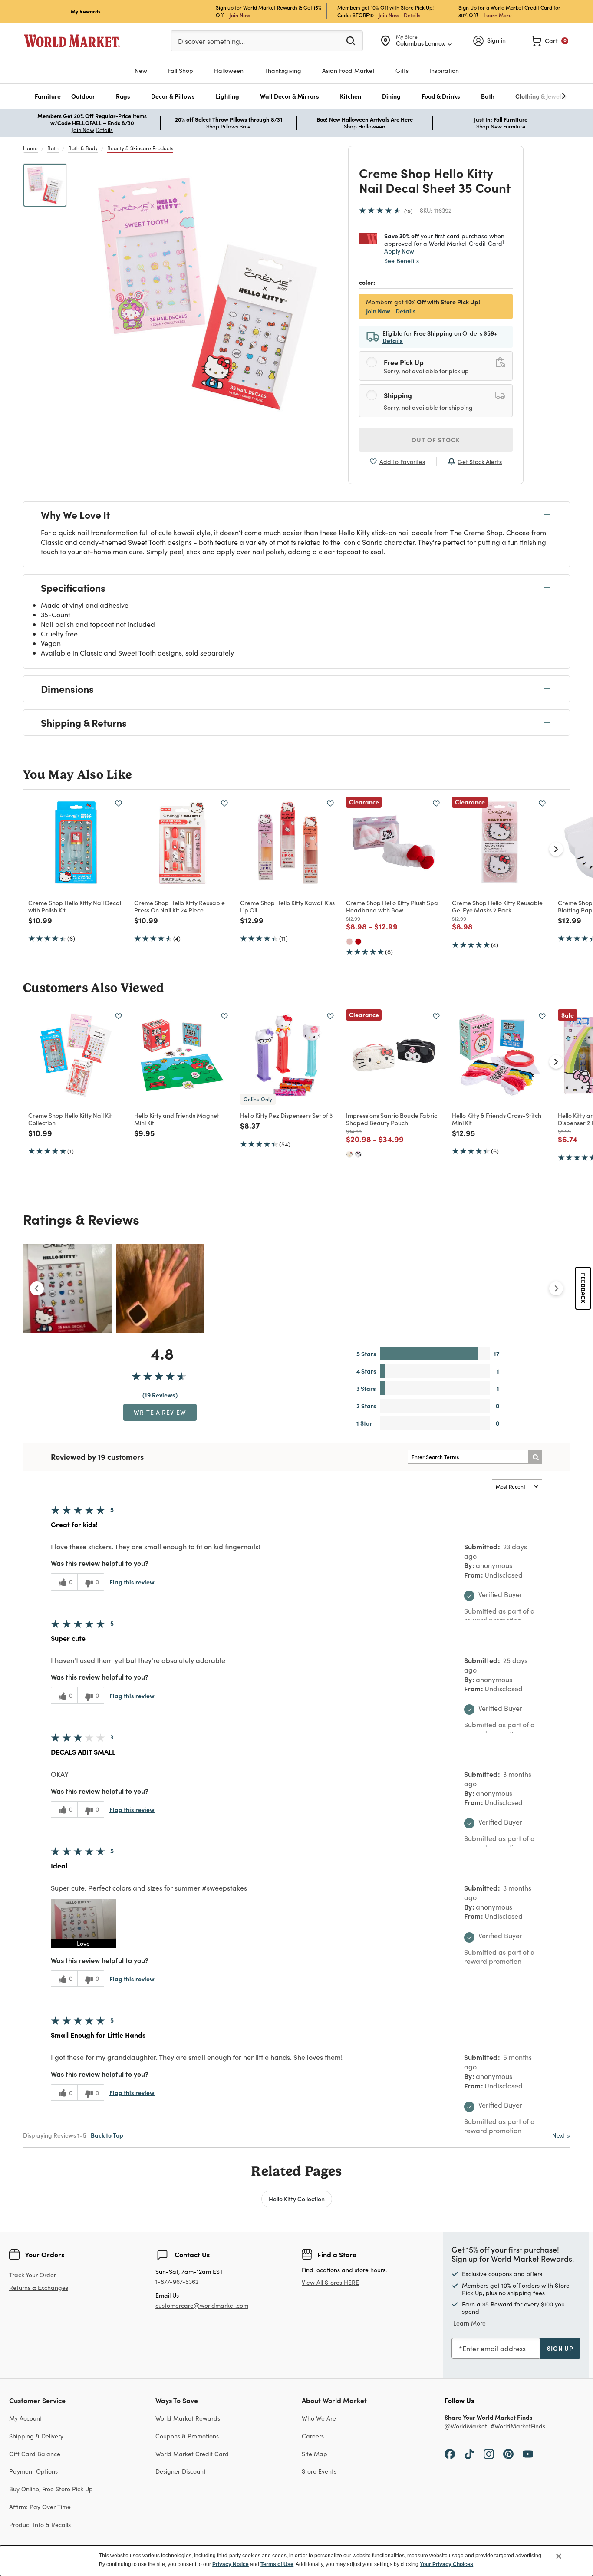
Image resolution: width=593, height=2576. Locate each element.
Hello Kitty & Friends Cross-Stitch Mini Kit (497, 1119)
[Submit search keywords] (351, 40)
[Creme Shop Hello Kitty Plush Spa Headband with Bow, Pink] (349, 942)
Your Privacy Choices (446, 2564)
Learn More (498, 15)
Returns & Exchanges (39, 2288)
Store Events (319, 2471)
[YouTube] (528, 2454)
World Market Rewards (188, 2418)
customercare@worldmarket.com (202, 2305)
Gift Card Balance (35, 2454)
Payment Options (33, 2471)
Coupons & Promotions (187, 2436)
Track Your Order (33, 2275)
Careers (313, 2436)
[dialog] (296, 2561)
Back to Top (107, 2135)
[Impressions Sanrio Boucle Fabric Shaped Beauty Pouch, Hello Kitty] (349, 1154)
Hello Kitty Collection (297, 2199)
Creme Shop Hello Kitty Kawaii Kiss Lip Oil (287, 906)
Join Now (240, 15)
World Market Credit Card (192, 2454)
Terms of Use (277, 2564)
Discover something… (211, 41)
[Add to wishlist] (119, 804)
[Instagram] (489, 2454)
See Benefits (402, 261)
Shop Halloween (364, 126)
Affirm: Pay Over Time (40, 2507)
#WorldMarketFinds (518, 2426)
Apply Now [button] (399, 251)
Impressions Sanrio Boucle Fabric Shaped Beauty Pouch (392, 1119)
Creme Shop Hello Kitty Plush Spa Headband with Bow (392, 906)
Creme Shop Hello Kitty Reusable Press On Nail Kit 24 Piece (180, 906)
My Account (26, 2418)
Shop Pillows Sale (228, 126)
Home (30, 148)
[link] (550, 41)
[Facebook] (450, 2454)
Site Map (315, 2454)
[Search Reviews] (535, 1457)
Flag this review (132, 1582)
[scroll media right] (556, 1288)
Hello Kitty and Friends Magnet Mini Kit (177, 1119)
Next (561, 2135)
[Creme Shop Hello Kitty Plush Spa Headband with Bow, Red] (358, 942)
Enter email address (494, 2348)
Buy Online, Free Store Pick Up (51, 2489)
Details (412, 15)
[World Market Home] (72, 41)
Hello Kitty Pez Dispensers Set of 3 (286, 1115)
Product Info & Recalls (40, 2525)
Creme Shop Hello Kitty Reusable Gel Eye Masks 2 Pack (497, 906)
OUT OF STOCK (436, 440)
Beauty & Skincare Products (140, 148)
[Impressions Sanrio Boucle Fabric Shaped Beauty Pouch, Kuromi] (358, 1154)
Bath (53, 148)
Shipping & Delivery (36, 2436)
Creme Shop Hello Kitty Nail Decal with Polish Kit (75, 906)
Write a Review (160, 1412)
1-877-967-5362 (177, 2282)
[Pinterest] (508, 2454)
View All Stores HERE (330, 2282)
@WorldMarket (466, 2426)
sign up (560, 2348)
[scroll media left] (37, 1288)
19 (408, 211)
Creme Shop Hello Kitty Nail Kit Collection (70, 1119)
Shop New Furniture (501, 126)
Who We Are (319, 2418)
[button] (48, 96)
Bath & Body (83, 148)
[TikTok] (469, 2454)
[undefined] (537, 96)
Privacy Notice (231, 2564)
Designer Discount (181, 2471)
